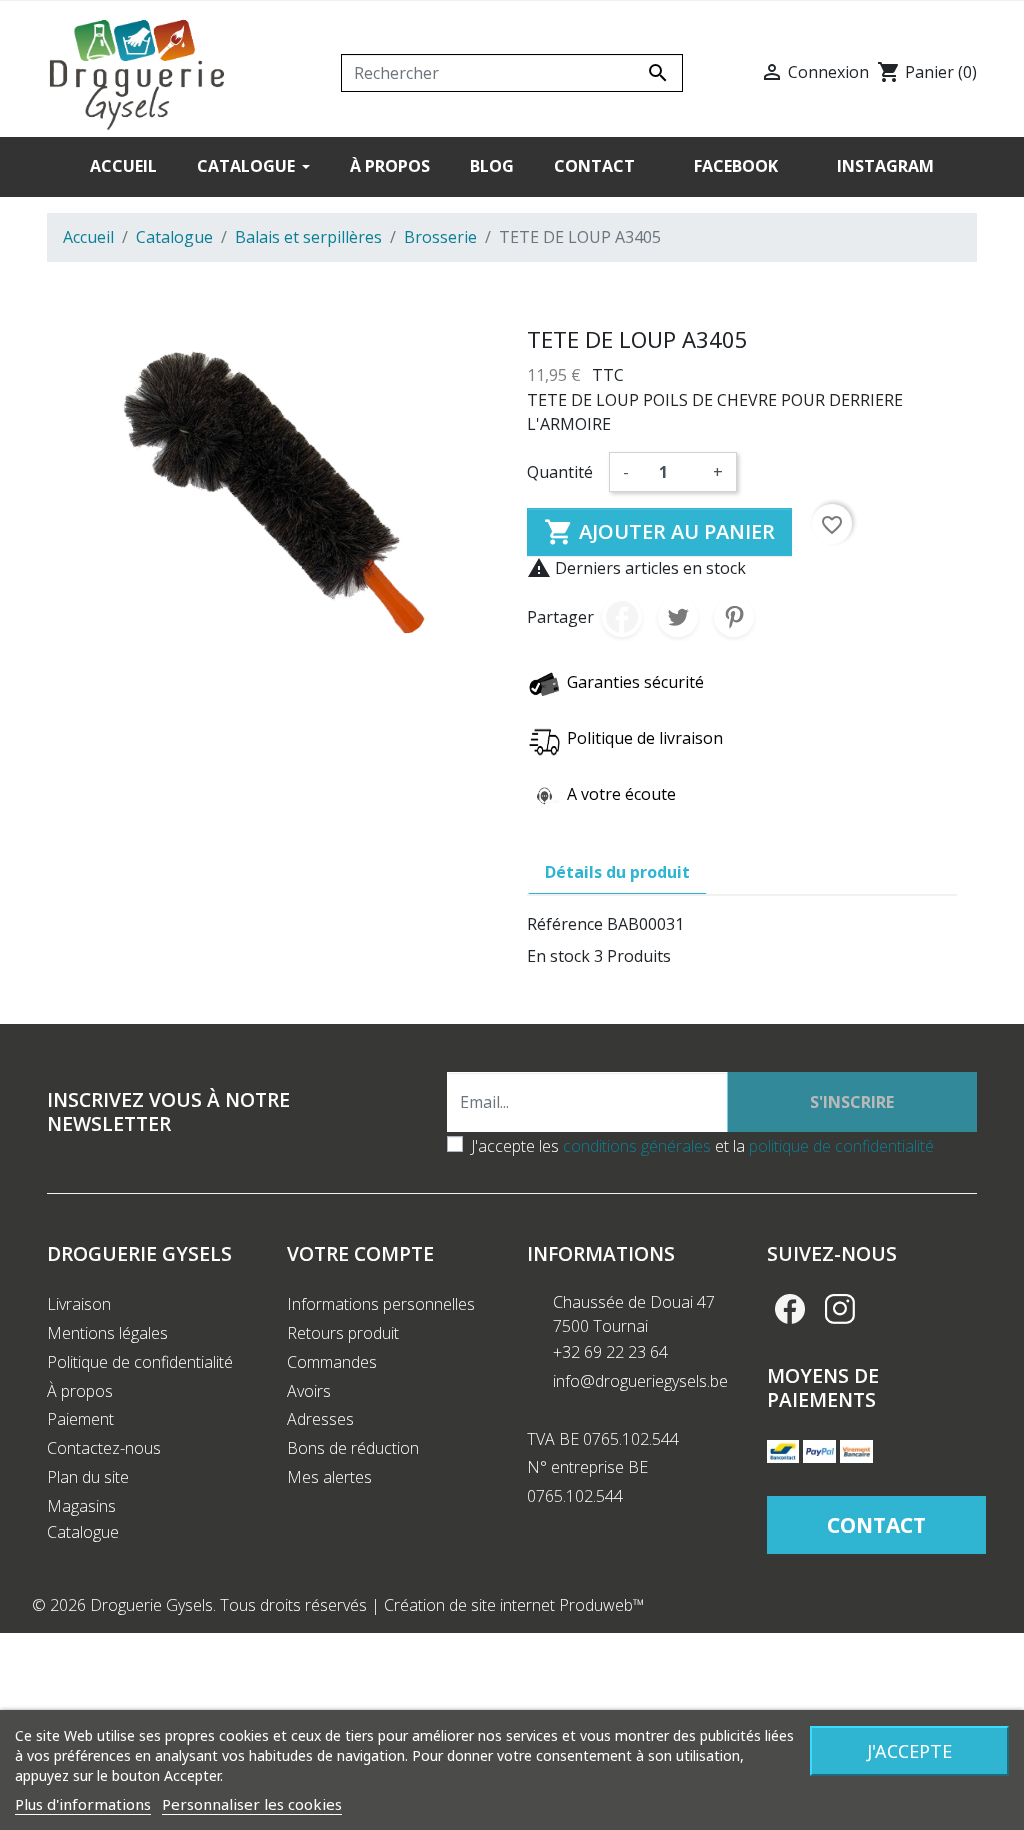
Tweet (678, 617)
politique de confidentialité (841, 1146)
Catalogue (83, 1532)
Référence (565, 924)
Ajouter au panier (659, 532)
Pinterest (734, 617)
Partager (622, 617)
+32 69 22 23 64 (610, 1352)
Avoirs (309, 1391)
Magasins (81, 1506)
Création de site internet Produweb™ (514, 1605)
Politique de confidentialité (140, 1362)
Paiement (80, 1419)
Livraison (79, 1304)
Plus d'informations (83, 1804)
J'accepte (909, 1751)
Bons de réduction (353, 1448)
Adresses (320, 1419)
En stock (558, 956)
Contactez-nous (104, 1448)
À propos (80, 1391)
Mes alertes (329, 1477)
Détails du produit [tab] (617, 872)
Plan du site (88, 1477)
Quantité (560, 472)
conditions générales (637, 1146)
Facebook (790, 1309)
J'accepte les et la (702, 1146)
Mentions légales (107, 1333)
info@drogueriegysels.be (640, 1381)
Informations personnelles (381, 1304)
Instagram (840, 1309)
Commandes (332, 1362)
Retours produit (343, 1333)
